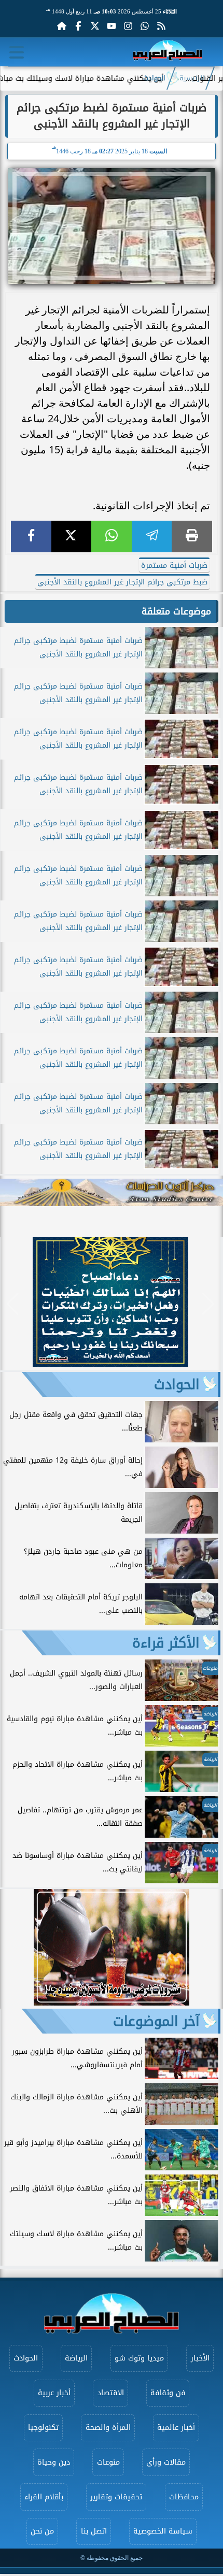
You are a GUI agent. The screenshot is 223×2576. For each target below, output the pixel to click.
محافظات (184, 2497)
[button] (13, 1304)
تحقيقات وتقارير (116, 2497)
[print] (192, 536)
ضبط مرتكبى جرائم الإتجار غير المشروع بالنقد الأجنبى (122, 582)
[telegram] (152, 536)
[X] (72, 536)
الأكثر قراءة (166, 1643)
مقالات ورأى (166, 2462)
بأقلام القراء (44, 2497)
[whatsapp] (112, 536)
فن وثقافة (168, 2393)
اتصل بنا (94, 2531)
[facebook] (31, 536)
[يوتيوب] (112, 26)
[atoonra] (112, 1192)
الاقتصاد (111, 2393)
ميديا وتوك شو (139, 2358)
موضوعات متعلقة (176, 611)
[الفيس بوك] (78, 26)
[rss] (161, 26)
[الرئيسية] (62, 26)
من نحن (42, 2531)
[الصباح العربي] (168, 52)
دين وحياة (54, 2462)
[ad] (110, 1364)
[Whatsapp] (145, 26)
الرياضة (76, 2358)
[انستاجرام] (128, 26)
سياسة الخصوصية (163, 2531)
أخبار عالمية (176, 2428)
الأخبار (200, 2358)
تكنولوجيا (43, 2428)
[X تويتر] (95, 26)
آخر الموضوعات (156, 2021)
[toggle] (17, 52)
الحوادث (154, 78)
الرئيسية (192, 78)
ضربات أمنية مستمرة (174, 566)
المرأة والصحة (108, 2428)
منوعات (108, 2462)
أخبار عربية (54, 2393)
